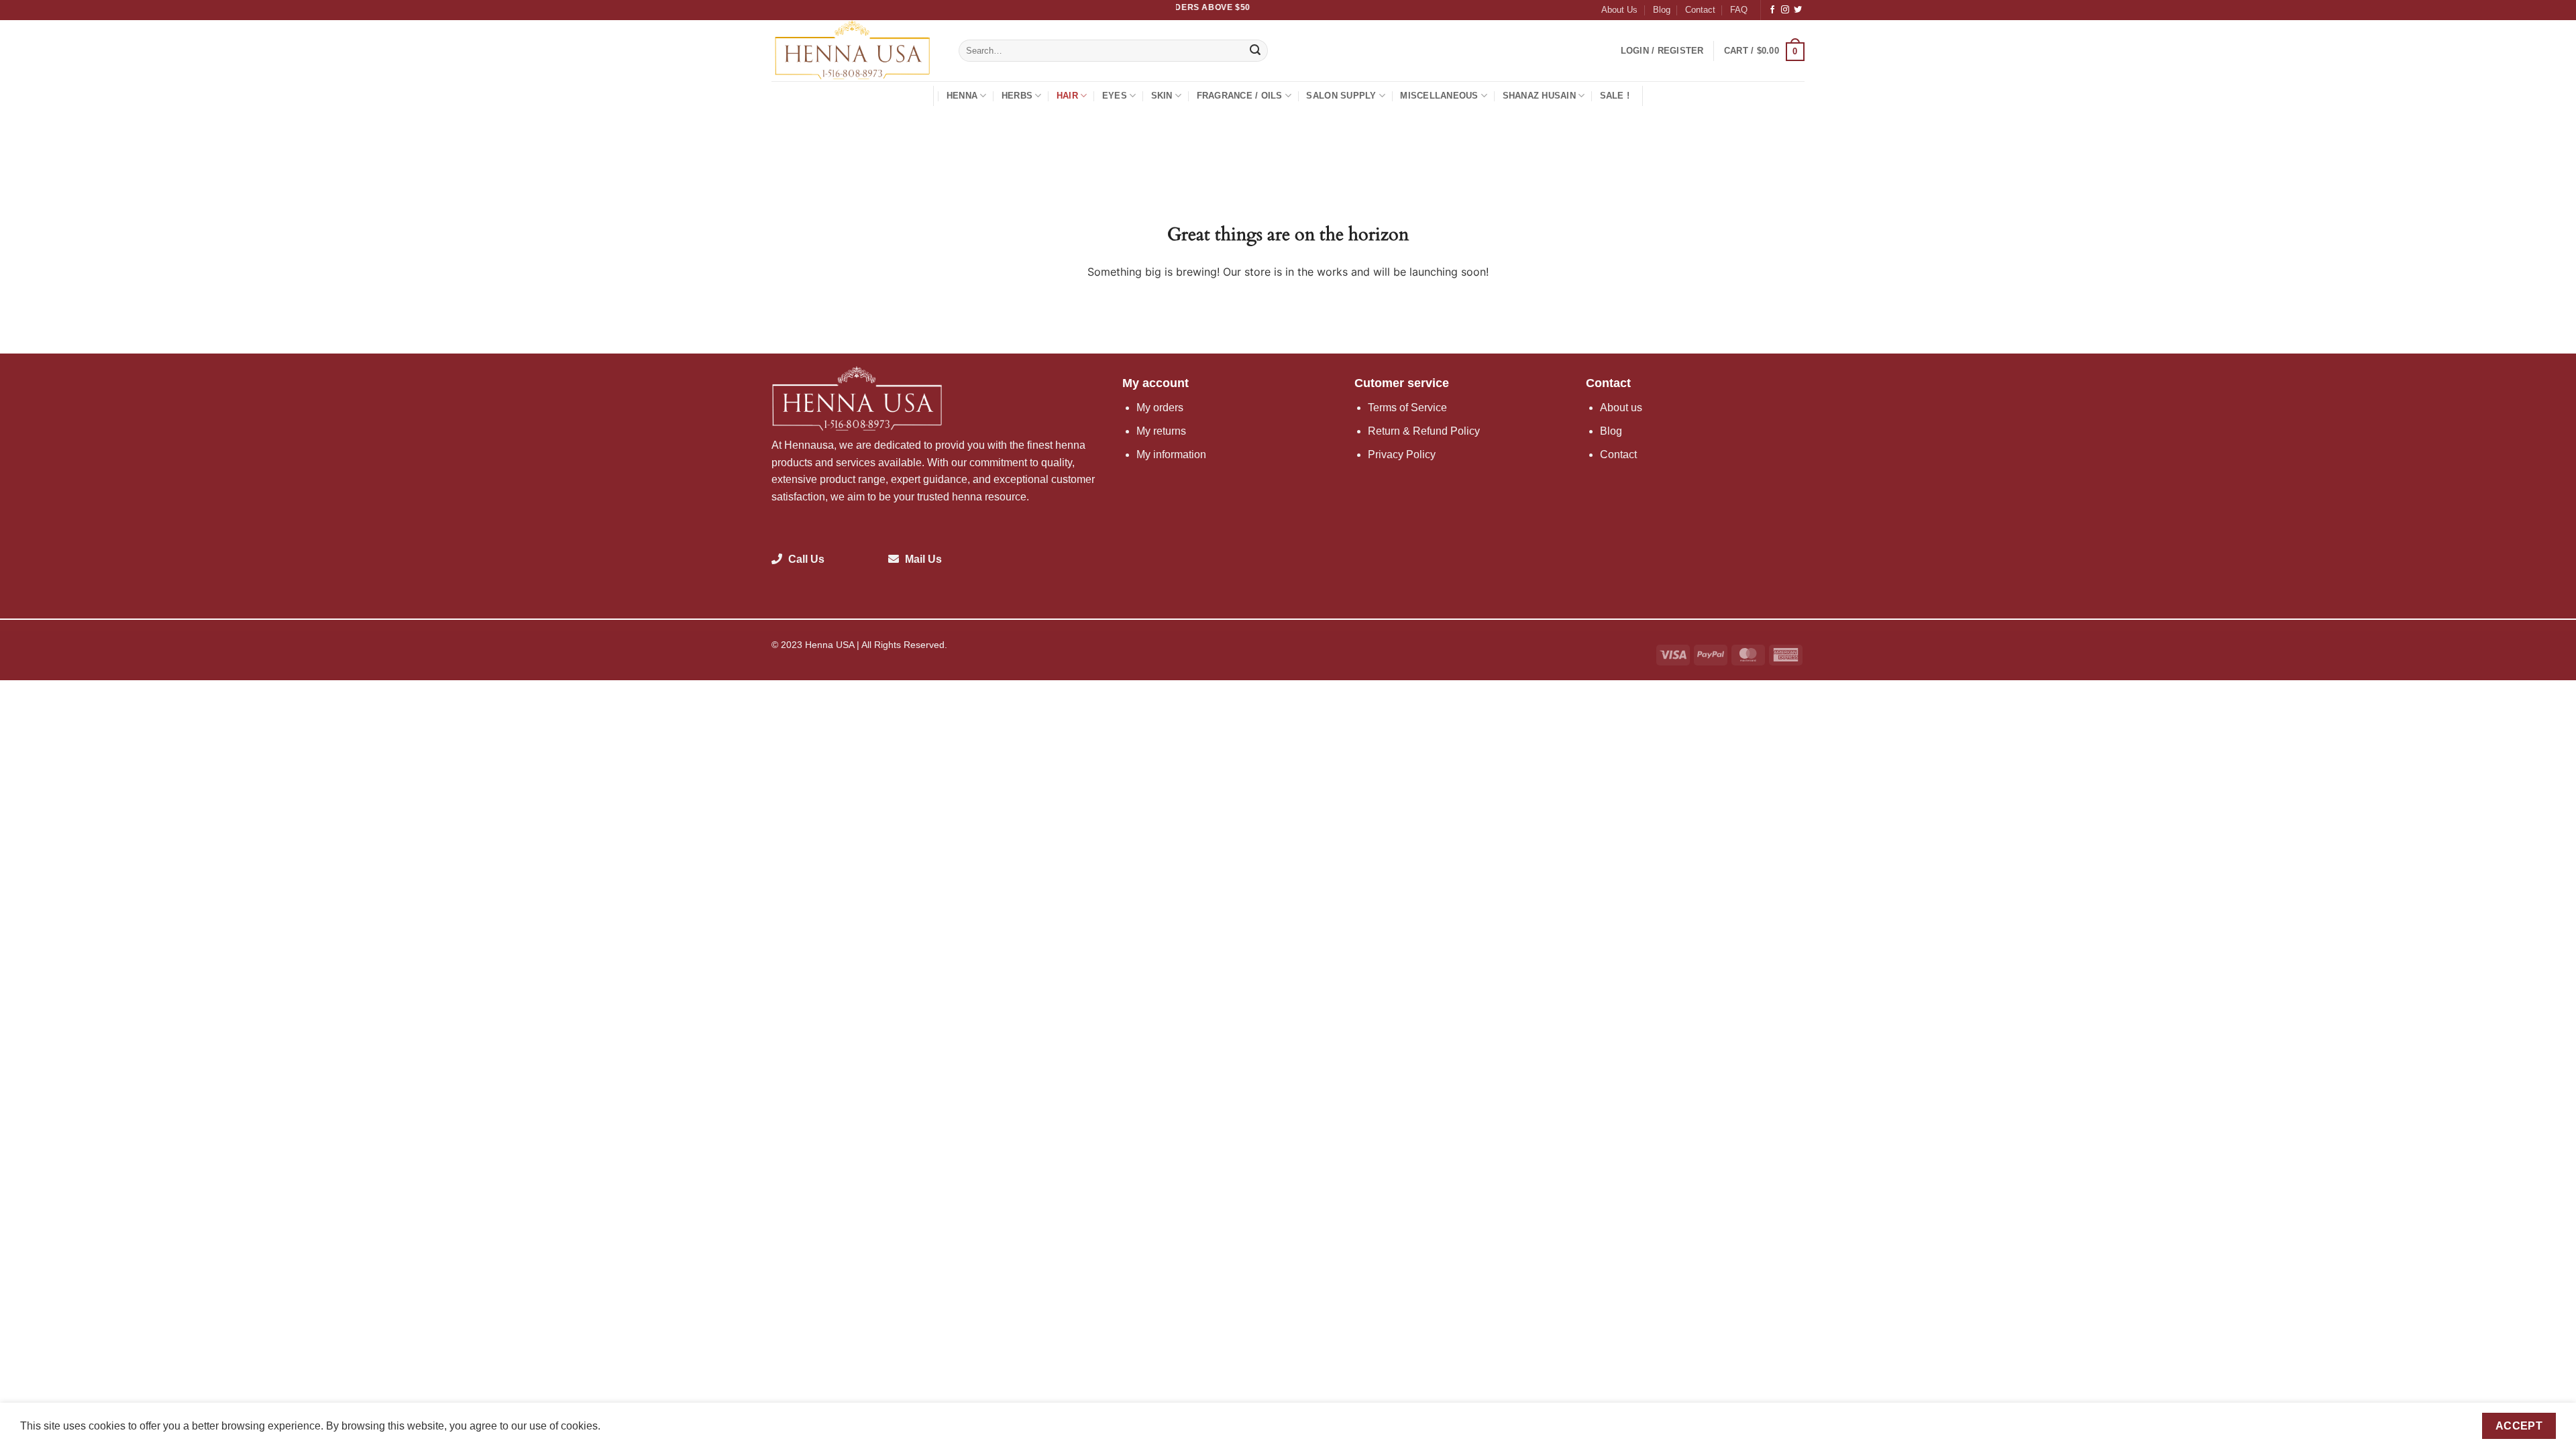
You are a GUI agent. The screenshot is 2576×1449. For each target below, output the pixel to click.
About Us (1619, 10)
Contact (1700, 10)
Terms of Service (1407, 408)
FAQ (1739, 10)
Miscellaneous (1439, 96)
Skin (1162, 96)
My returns (1161, 431)
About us (1621, 408)
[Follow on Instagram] (1785, 10)
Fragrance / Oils (1240, 96)
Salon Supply (1341, 96)
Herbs (1017, 96)
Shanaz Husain (1539, 96)
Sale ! (1615, 96)
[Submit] (1256, 51)
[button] (1662, 51)
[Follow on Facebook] (1772, 10)
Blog (1662, 10)
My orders (1160, 408)
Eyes (1115, 96)
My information (1171, 454)
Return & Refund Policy (1424, 431)
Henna (962, 96)
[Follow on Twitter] (1798, 10)
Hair (1067, 96)
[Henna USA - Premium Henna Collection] (855, 51)
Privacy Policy (1402, 454)
